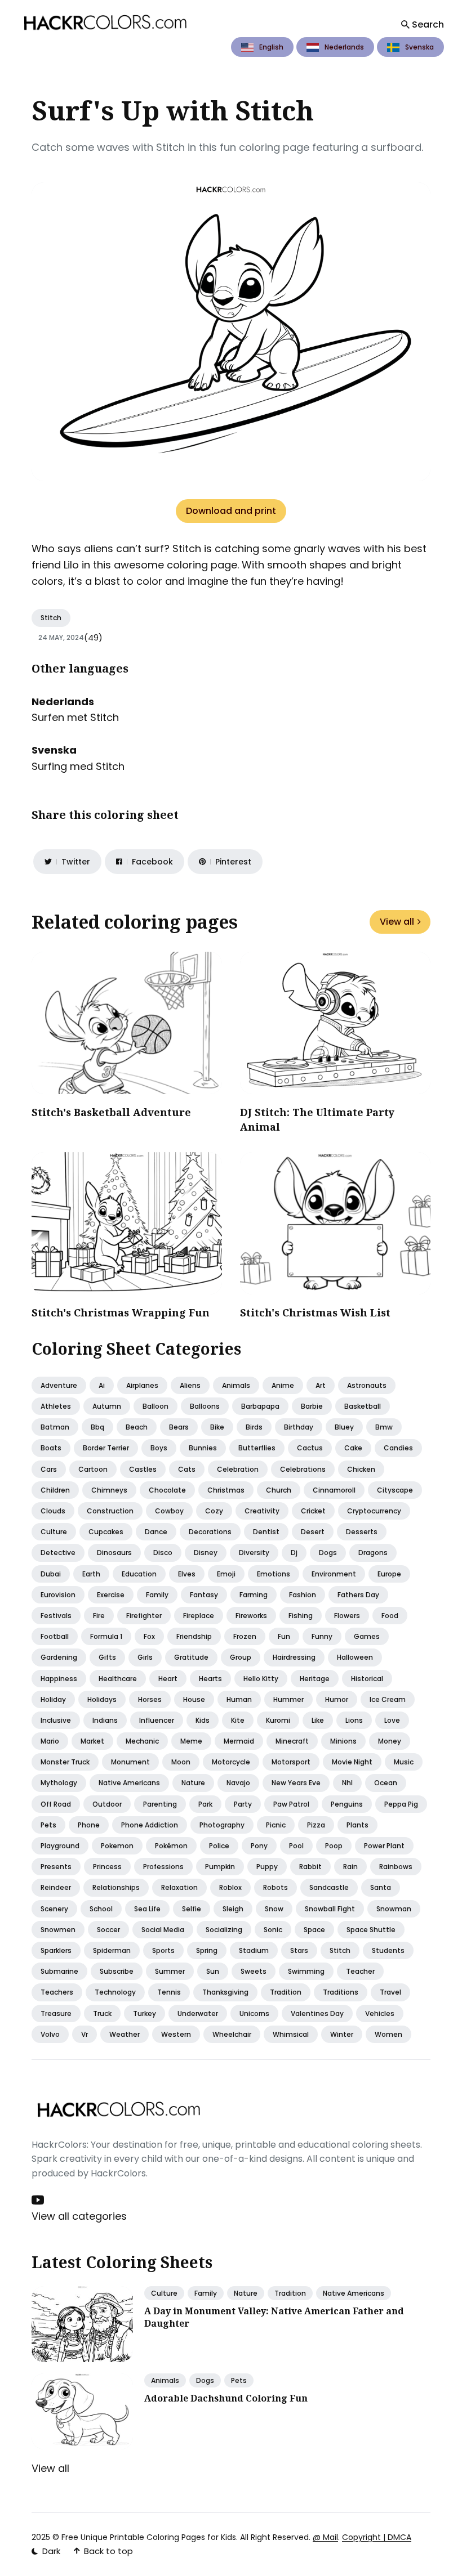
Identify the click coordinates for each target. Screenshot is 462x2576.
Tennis (169, 1992)
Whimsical (291, 2034)
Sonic (273, 1930)
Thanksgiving (225, 1992)
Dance (156, 1532)
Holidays (102, 1699)
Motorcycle (231, 1762)
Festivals (56, 1616)
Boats (51, 1448)
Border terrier (106, 1448)
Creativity (262, 1511)
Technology (115, 1992)
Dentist (266, 1532)
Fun (284, 1636)
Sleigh (233, 1909)
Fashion (303, 1595)
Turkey (145, 2013)
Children (55, 1490)
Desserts (362, 1532)
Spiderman (112, 1950)
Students (388, 1950)
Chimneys (109, 1490)
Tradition (286, 1992)
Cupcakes (106, 1532)
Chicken (361, 1469)
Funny (322, 1636)
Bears (179, 1427)
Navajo (238, 1783)
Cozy (214, 1511)
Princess (107, 1867)
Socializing (224, 1930)
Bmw (384, 1427)
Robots (276, 1887)
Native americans (129, 1783)
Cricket (313, 1511)
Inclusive (56, 1720)
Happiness (59, 1679)
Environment (334, 1574)
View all (397, 922)
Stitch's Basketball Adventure (111, 1112)
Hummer (288, 1699)
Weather (125, 2034)
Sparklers (56, 1950)
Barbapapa (260, 1406)
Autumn (107, 1406)
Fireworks (251, 1616)
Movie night (352, 1762)
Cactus (310, 1448)
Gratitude (191, 1657)
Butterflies (257, 1448)
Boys (159, 1448)
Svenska (419, 47)
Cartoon (93, 1469)
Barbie (312, 1406)
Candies (398, 1448)
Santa (381, 1887)
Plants (357, 1825)
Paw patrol (291, 1804)
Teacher (360, 1971)
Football (55, 1636)
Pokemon (117, 1846)
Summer (170, 1971)
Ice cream (388, 1699)
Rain (350, 1867)
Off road (56, 1804)
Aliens (190, 1385)
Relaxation (179, 1887)
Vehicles (380, 2013)
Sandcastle (329, 1887)
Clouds (53, 1511)
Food (390, 1616)
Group (241, 1657)
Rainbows (396, 1867)
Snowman (394, 1909)
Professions (163, 1867)
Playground (60, 1846)
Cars (49, 1469)
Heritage (315, 1679)
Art (321, 1385)
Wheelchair (232, 2034)
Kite (238, 1720)
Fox (149, 1636)
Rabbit (310, 1867)
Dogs (328, 1553)
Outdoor (107, 1804)
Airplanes (142, 1385)
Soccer (108, 1930)
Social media (163, 1930)
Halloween (355, 1657)
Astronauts (367, 1385)
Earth (91, 1574)
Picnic (276, 1825)
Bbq (97, 1427)
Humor (337, 1699)
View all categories (79, 2216)
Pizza (316, 1825)
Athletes (56, 1406)
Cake (353, 1448)
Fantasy (204, 1595)
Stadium (254, 1950)
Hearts (210, 1679)
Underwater (198, 2013)
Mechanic (142, 1741)
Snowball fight (330, 1909)
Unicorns (254, 2013)
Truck (102, 2013)
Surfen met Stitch (75, 717)
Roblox (230, 1887)
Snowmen (58, 1930)
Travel (390, 1992)
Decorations (210, 1532)
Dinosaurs (114, 1553)
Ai (102, 1385)
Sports (163, 1950)
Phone (89, 1825)
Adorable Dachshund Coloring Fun (226, 2398)
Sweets (254, 1971)
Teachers (57, 1992)
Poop (334, 1846)
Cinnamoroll (334, 1490)
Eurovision (58, 1595)
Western (176, 2034)
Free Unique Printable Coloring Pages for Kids (149, 2537)
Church (279, 1490)
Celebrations (303, 1469)
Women (388, 2034)
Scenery (54, 1909)
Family (157, 1595)
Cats (187, 1469)
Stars (299, 1950)
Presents (56, 1867)
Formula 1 (106, 1636)
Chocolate (167, 1490)
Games (367, 1636)
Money (390, 1741)
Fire (99, 1616)
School (101, 1909)
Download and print (231, 511)
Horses (150, 1699)
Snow (274, 1909)
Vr (85, 2034)
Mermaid (239, 1741)
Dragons (373, 1553)
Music (404, 1762)
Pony (259, 1846)
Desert (313, 1532)
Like (318, 1720)
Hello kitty (261, 1679)
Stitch (51, 618)
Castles (143, 1469)
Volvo (50, 2034)
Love (392, 1720)
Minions (343, 1741)
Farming (254, 1595)
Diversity (254, 1553)
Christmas (226, 1490)
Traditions (341, 1992)
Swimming (306, 1971)
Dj (294, 1553)
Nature (193, 1783)
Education (139, 1574)
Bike (217, 1427)
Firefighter (144, 1616)
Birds (254, 1427)
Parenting (160, 1804)
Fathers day (358, 1595)
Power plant (384, 1846)
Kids (203, 1720)
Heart (168, 1679)
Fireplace (199, 1616)
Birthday (299, 1427)
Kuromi (278, 1720)
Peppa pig (401, 1804)
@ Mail (325, 2537)
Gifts (107, 1657)
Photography (222, 1825)
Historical (367, 1679)
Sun (213, 1971)
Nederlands (344, 47)
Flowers (347, 1616)
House (194, 1699)
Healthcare (118, 1679)
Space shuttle (371, 1930)
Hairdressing (294, 1657)
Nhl (347, 1783)
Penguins (347, 1804)
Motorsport (291, 1762)
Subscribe (117, 1971)
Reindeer (56, 1887)
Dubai (51, 1574)
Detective (58, 1553)
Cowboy (169, 1511)
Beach (137, 1427)
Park (205, 1804)
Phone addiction (150, 1825)
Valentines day (317, 2013)
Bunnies (203, 1448)
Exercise (111, 1595)
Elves (187, 1574)
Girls (145, 1657)
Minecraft (292, 1741)
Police (219, 1846)
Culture (54, 1532)
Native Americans (354, 2293)
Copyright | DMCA (377, 2537)
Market (92, 1741)
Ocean (386, 1783)
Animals (236, 1385)
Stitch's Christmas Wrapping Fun (121, 1312)
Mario (50, 1741)
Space (314, 1930)
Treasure (56, 2013)
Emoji (226, 1574)
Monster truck (65, 1762)
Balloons (205, 1406)
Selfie (192, 1909)
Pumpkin (220, 1867)
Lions (354, 1720)
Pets (48, 1825)
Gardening (59, 1657)
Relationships (116, 1887)
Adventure (59, 1385)
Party (243, 1804)
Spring (207, 1950)
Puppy (267, 1867)
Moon (181, 1762)
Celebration (238, 1469)
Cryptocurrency (374, 1511)
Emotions (274, 1574)
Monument (130, 1762)
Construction (110, 1511)
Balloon (156, 1406)
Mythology (59, 1783)
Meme (191, 1741)
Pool (296, 1846)
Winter (342, 2034)
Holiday (53, 1699)
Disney (206, 1553)
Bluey (344, 1427)
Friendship (194, 1636)
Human (239, 1699)
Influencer (157, 1720)
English (271, 47)
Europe (389, 1574)
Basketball (363, 1406)
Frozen (245, 1636)
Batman (55, 1427)
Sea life (147, 1909)
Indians (105, 1720)
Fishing (301, 1616)
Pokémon (171, 1846)
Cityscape (395, 1490)
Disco (163, 1553)
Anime (283, 1385)
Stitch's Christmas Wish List (315, 1312)
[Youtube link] (39, 2200)
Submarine (59, 1971)
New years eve (296, 1783)
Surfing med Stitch (78, 766)
